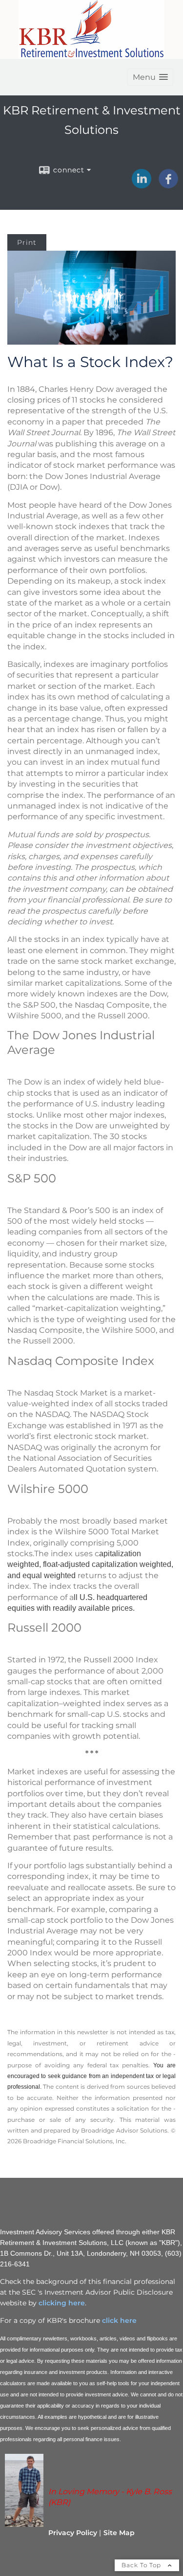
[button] (150, 77)
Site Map (119, 2533)
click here (118, 2320)
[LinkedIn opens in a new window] (142, 185)
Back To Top (142, 2565)
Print (27, 242)
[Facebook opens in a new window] (168, 185)
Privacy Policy (73, 2533)
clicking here (62, 2303)
